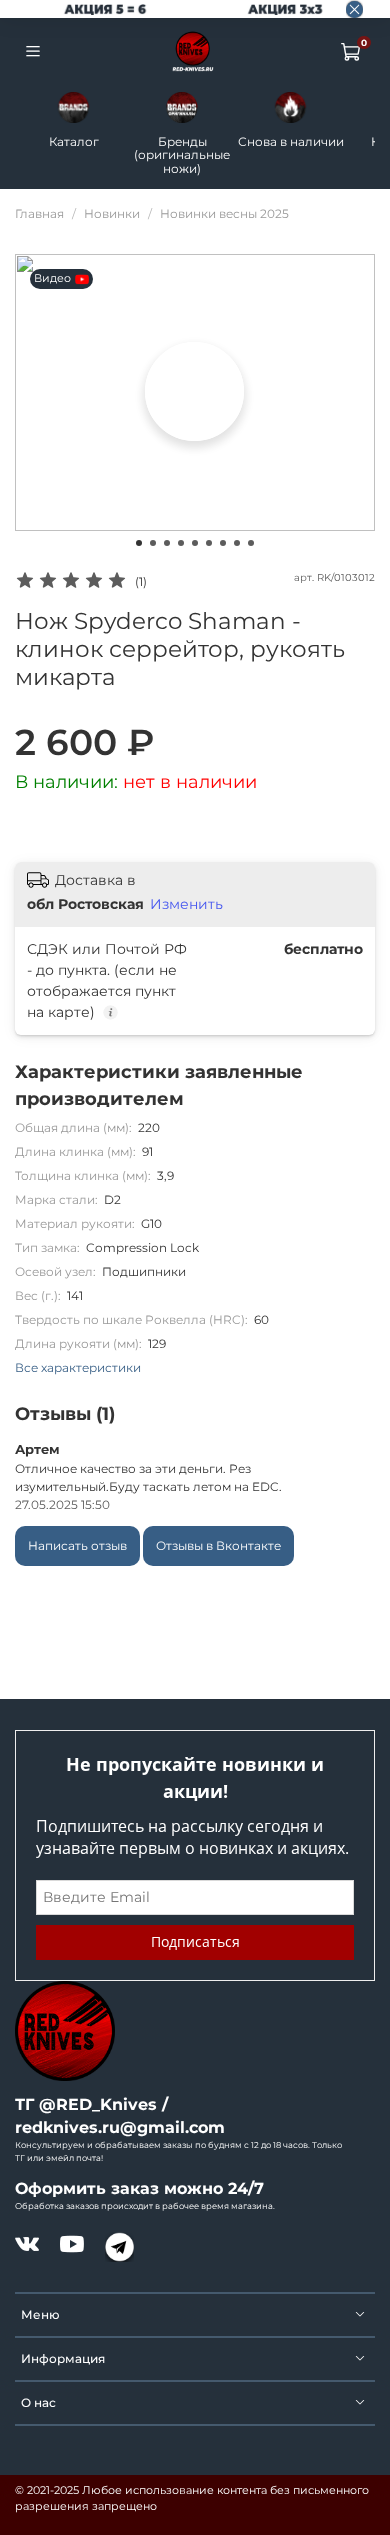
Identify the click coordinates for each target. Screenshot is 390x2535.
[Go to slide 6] (209, 543)
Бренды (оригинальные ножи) (182, 155)
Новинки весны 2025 (224, 213)
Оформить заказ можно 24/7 (139, 2188)
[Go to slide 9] (251, 543)
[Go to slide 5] (195, 543)
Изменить (186, 904)
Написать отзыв (77, 1545)
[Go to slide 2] (153, 543)
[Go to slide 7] (223, 543)
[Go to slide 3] (167, 543)
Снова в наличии (291, 141)
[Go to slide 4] (181, 543)
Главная (39, 213)
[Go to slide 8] (237, 543)
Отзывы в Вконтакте (218, 1545)
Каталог (74, 141)
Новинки (112, 213)
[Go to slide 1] (139, 543)
